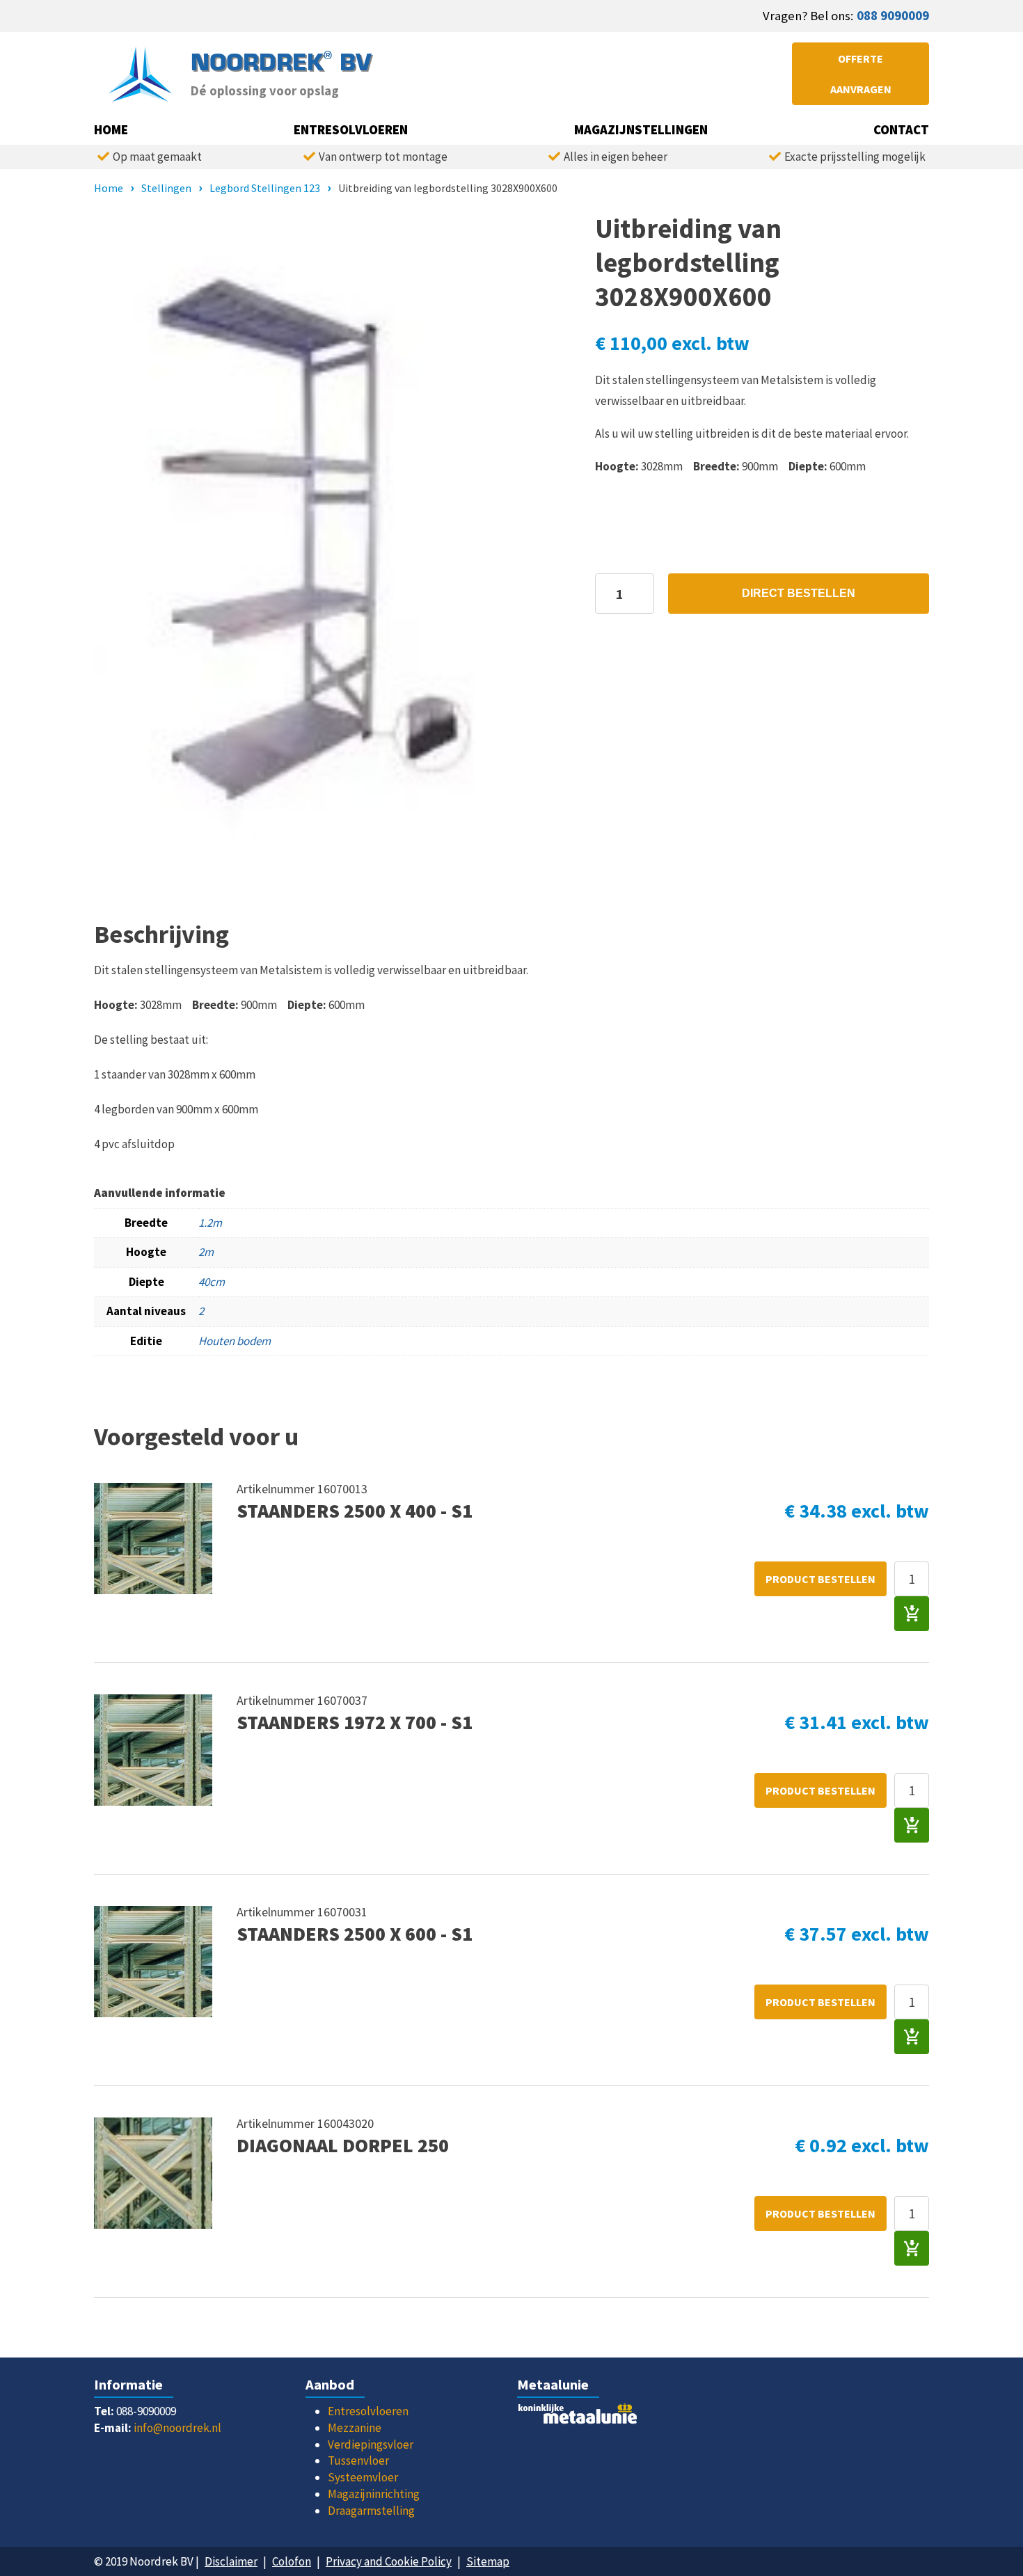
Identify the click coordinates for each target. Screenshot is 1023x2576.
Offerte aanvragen (861, 74)
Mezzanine (355, 2428)
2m (206, 1252)
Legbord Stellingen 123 (265, 188)
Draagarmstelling (371, 2511)
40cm (212, 1282)
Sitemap (488, 2561)
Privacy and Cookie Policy (389, 2561)
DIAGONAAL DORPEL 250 (343, 2146)
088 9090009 (893, 16)
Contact (901, 130)
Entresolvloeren (351, 130)
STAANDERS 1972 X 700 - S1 (355, 1723)
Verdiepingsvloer (371, 2444)
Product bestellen (820, 1579)
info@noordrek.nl (177, 2428)
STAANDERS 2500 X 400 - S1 (355, 1511)
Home (111, 130)
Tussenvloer (358, 2460)
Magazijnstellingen (641, 130)
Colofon (292, 2561)
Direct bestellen (799, 593)
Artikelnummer (277, 1489)
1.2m (210, 1223)
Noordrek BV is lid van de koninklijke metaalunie (617, 2417)
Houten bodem (235, 1341)
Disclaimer (231, 2561)
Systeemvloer (363, 2477)
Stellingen (166, 188)
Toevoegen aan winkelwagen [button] (912, 1614)
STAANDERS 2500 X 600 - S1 (355, 1934)
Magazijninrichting (374, 2494)
